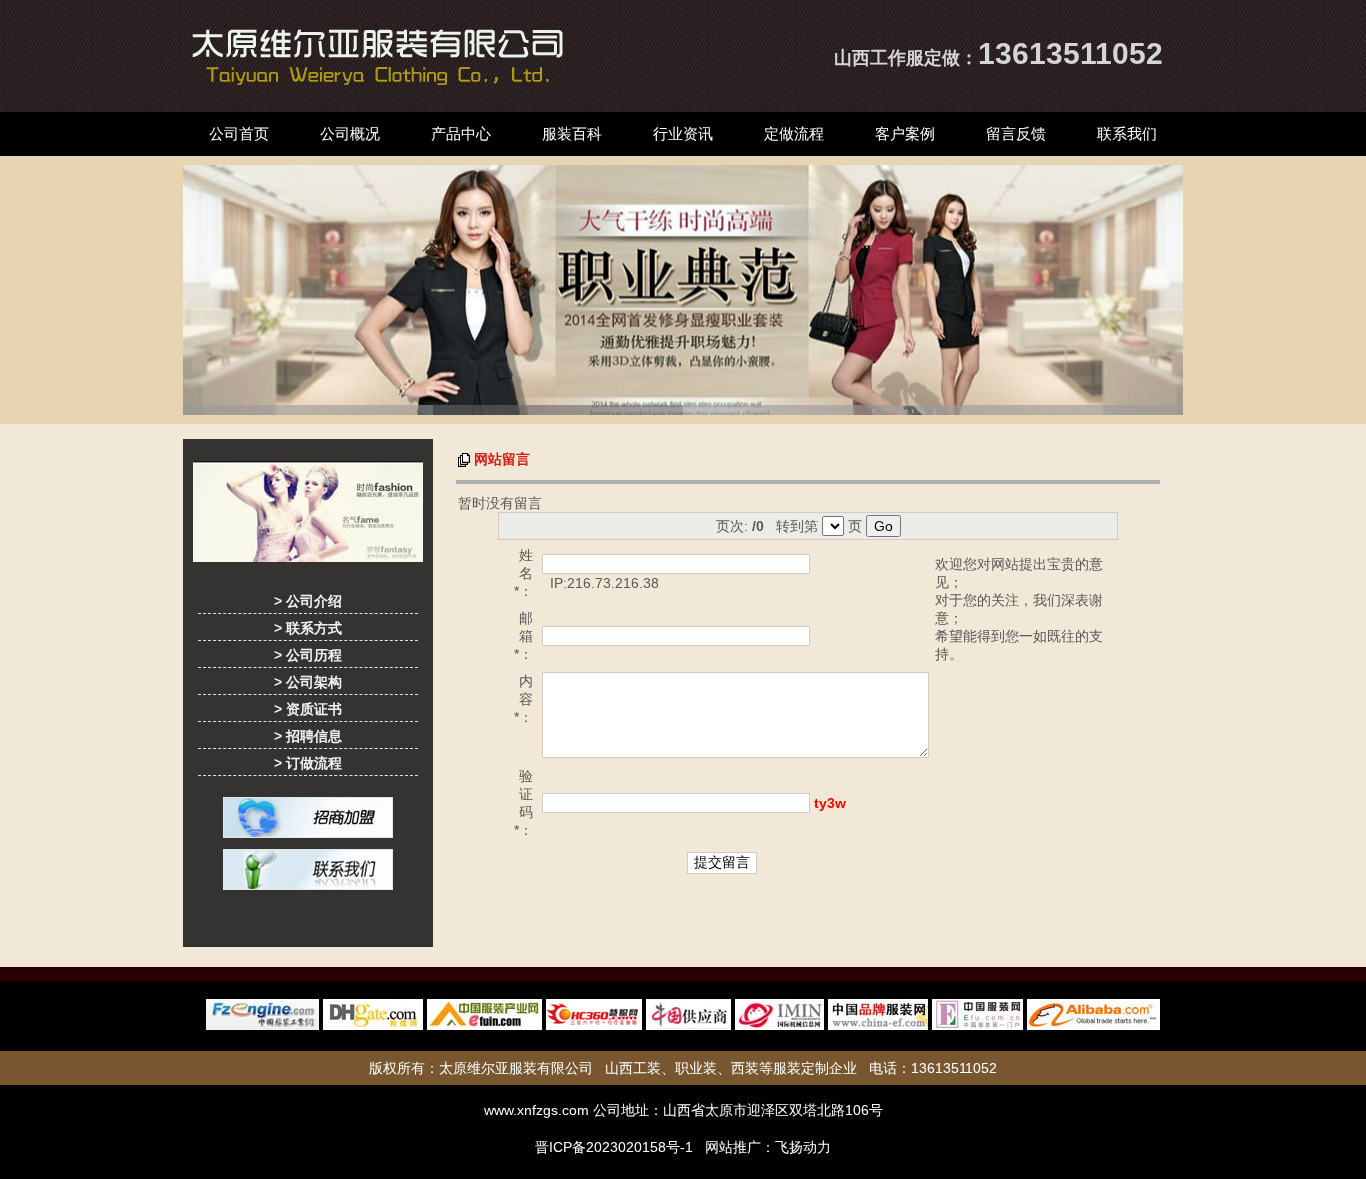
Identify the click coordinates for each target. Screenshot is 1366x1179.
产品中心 (461, 133)
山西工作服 (879, 58)
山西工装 (633, 1068)
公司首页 (239, 133)
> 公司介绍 (308, 601)
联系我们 (1127, 133)
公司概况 (350, 133)
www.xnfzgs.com (536, 1110)
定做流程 (794, 133)
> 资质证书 (308, 709)
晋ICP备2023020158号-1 (614, 1147)
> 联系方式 (308, 628)
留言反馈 (1016, 133)
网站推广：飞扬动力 (768, 1147)
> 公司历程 (308, 655)
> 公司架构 (308, 682)
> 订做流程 (308, 763)
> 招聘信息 (308, 736)
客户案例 (905, 133)
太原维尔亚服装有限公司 (516, 1068)
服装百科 (572, 133)
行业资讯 (683, 133)
